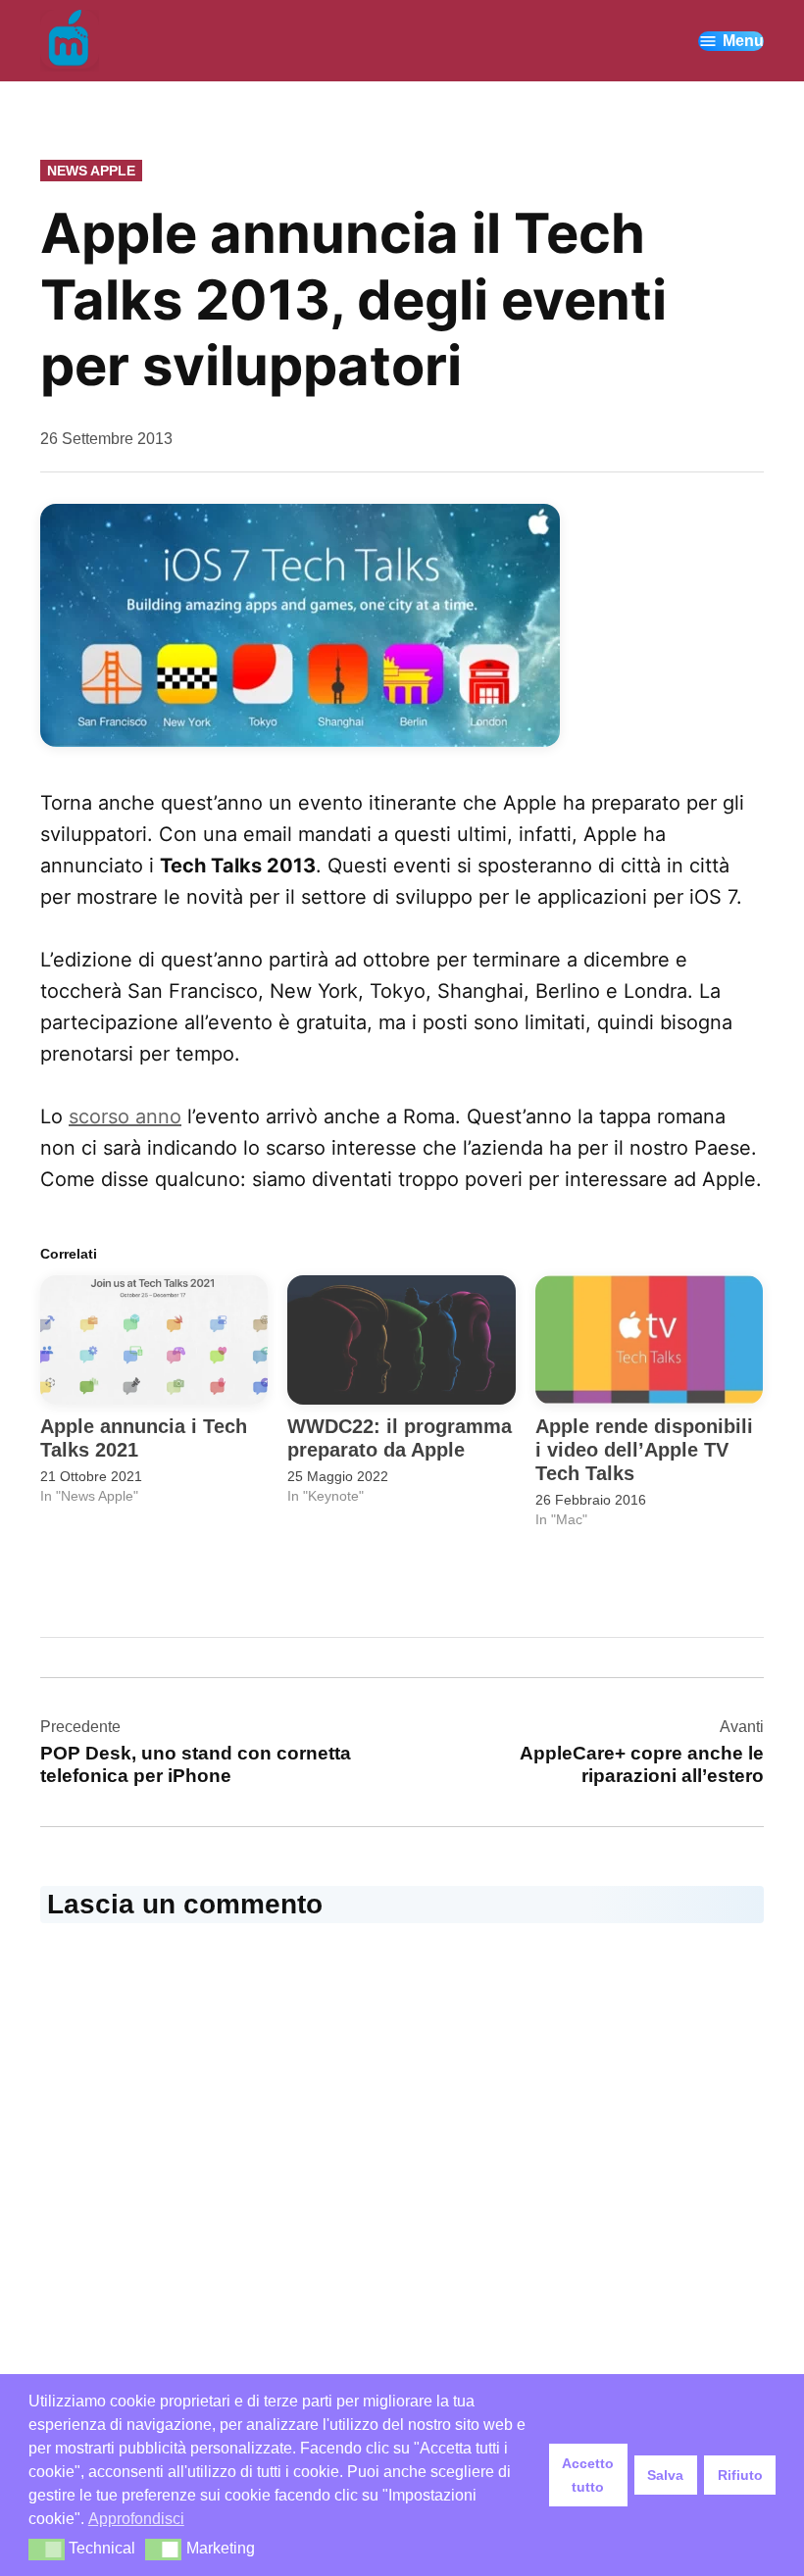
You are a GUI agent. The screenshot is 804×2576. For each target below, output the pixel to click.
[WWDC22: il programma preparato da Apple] (401, 1340)
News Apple (91, 171)
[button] (47, 2550)
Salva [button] (665, 2475)
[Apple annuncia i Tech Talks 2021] (154, 1340)
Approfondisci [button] (136, 2519)
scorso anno (125, 1116)
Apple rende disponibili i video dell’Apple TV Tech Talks (644, 1450)
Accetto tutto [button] (588, 2475)
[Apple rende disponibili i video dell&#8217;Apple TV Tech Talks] (649, 1340)
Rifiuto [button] (740, 2475)
